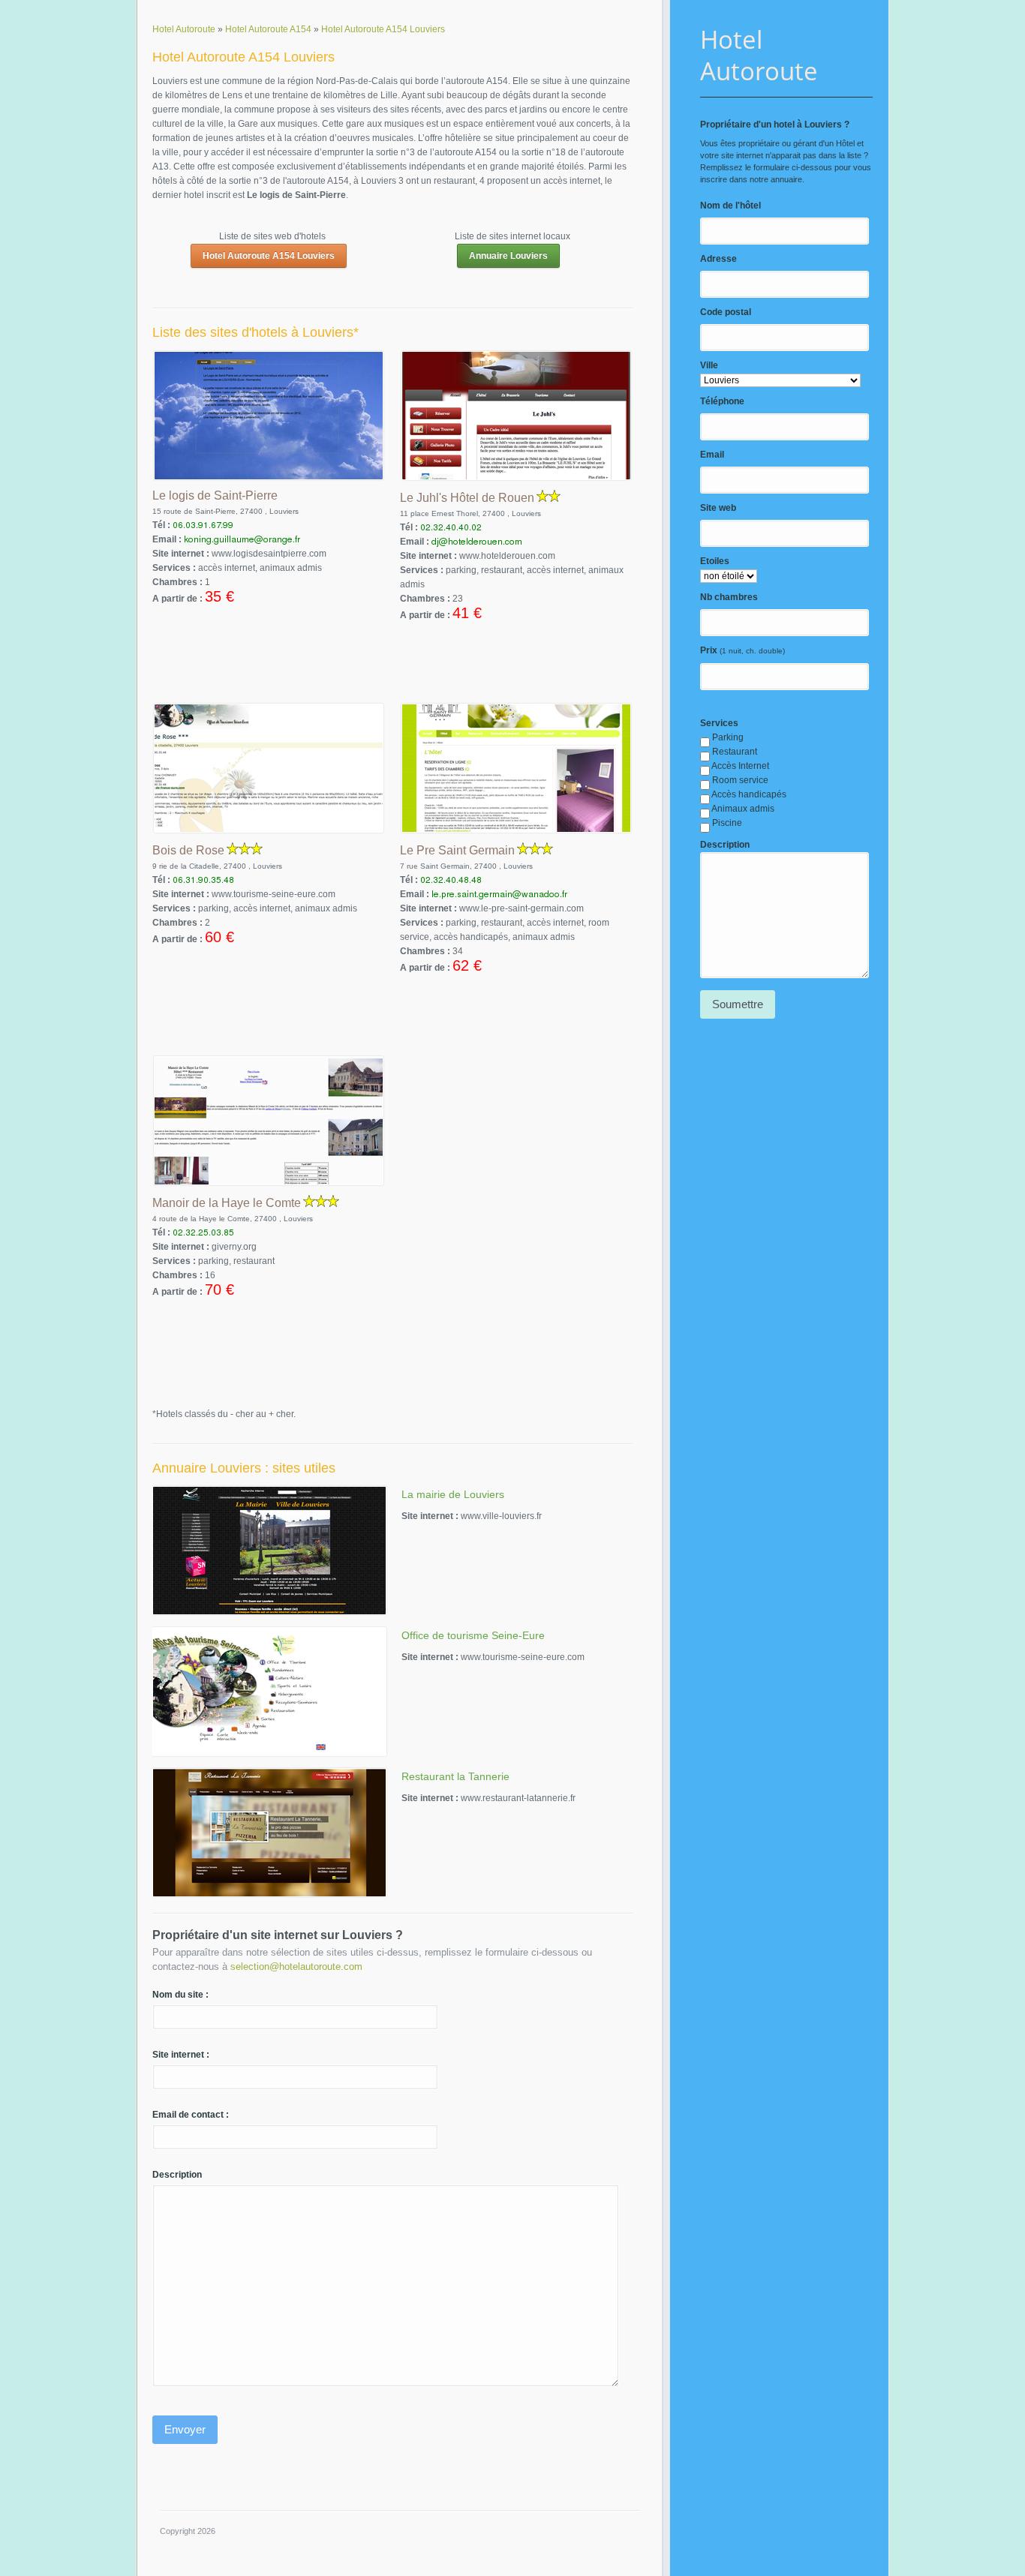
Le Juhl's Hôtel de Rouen (467, 498)
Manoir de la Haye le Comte (227, 1203)
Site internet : (181, 2055)
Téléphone (722, 401)
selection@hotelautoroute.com (296, 1967)
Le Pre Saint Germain (457, 850)
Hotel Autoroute (759, 55)
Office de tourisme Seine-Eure (473, 1635)
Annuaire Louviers (508, 256)
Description (725, 845)
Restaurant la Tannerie (455, 1776)
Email (712, 455)
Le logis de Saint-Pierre (215, 495)
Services (719, 723)
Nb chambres (729, 597)
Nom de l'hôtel (730, 206)
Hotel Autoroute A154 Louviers (269, 256)
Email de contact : (191, 2115)
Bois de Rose (188, 850)
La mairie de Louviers (453, 1494)
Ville (709, 365)
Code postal (726, 312)
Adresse (718, 259)
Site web (718, 508)
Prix (709, 650)
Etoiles (715, 561)
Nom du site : (180, 1995)
